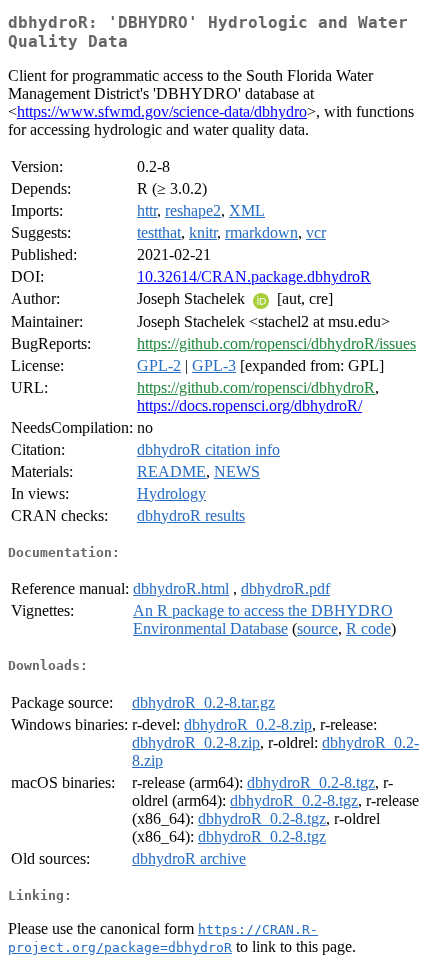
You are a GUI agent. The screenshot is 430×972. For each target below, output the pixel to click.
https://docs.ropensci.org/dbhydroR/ (249, 405)
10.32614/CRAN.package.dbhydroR (254, 276)
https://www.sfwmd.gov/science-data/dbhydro (162, 111)
